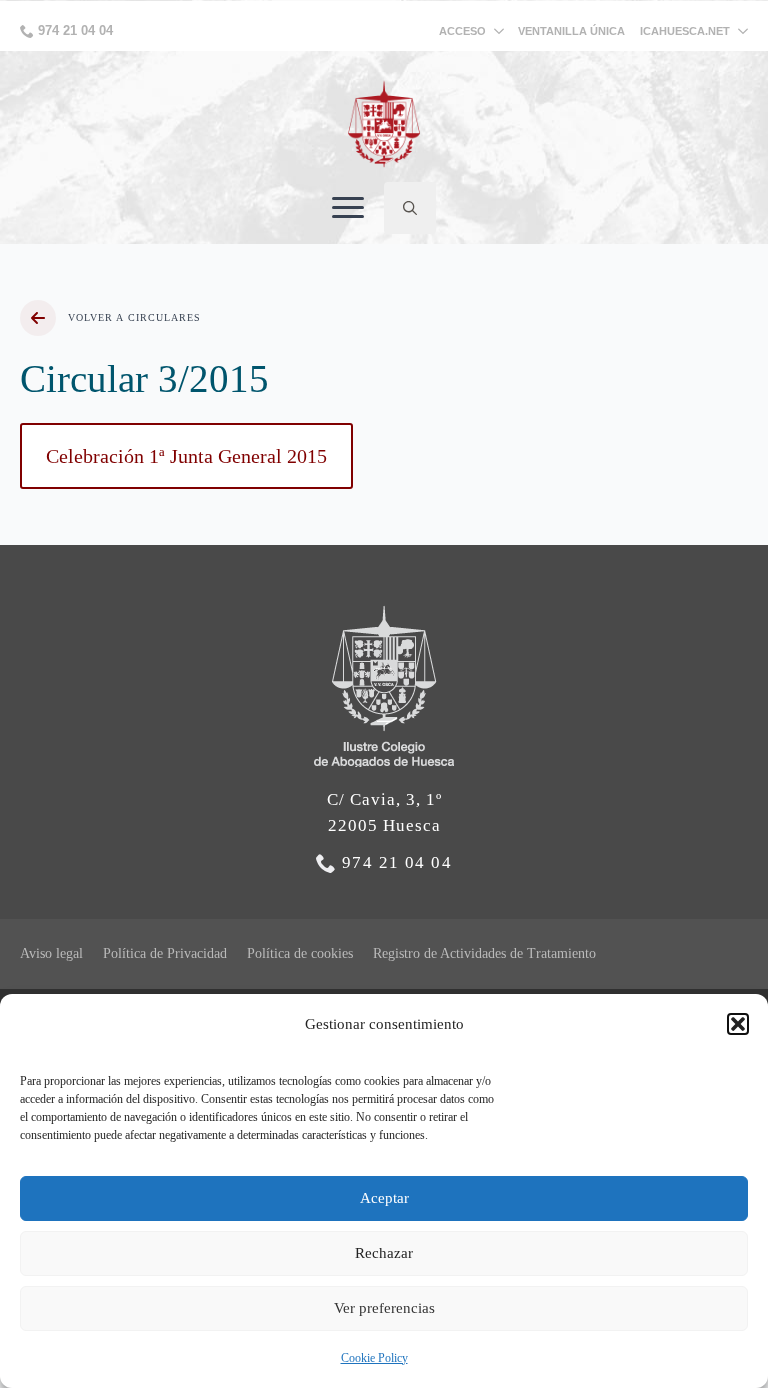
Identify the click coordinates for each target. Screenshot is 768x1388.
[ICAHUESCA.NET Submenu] (739, 31)
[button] (738, 1024)
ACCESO (462, 31)
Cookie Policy (374, 1358)
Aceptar (384, 1198)
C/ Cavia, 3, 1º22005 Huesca (384, 812)
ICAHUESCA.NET (685, 31)
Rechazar (384, 1253)
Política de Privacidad (165, 953)
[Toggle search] (410, 208)
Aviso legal (51, 953)
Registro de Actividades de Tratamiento (484, 953)
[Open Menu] (348, 208)
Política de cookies (300, 953)
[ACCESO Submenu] (502, 31)
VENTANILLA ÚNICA (571, 31)
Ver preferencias (384, 1308)
